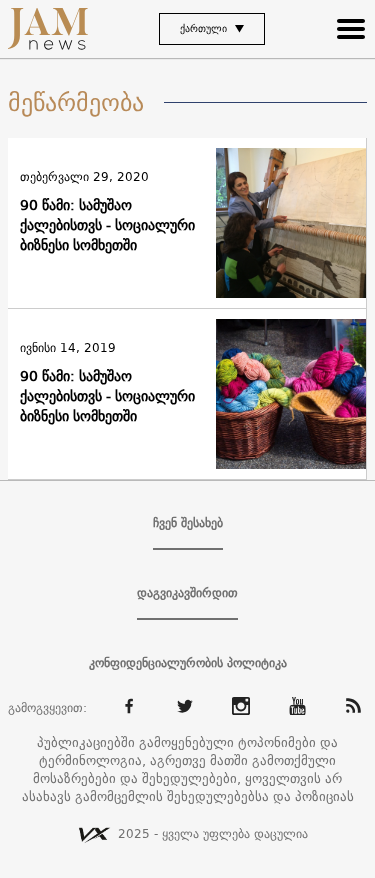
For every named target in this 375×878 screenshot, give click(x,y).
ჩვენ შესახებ (188, 523)
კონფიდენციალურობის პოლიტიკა (188, 663)
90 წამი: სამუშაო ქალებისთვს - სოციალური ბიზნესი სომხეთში (107, 225)
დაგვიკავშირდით (187, 593)
